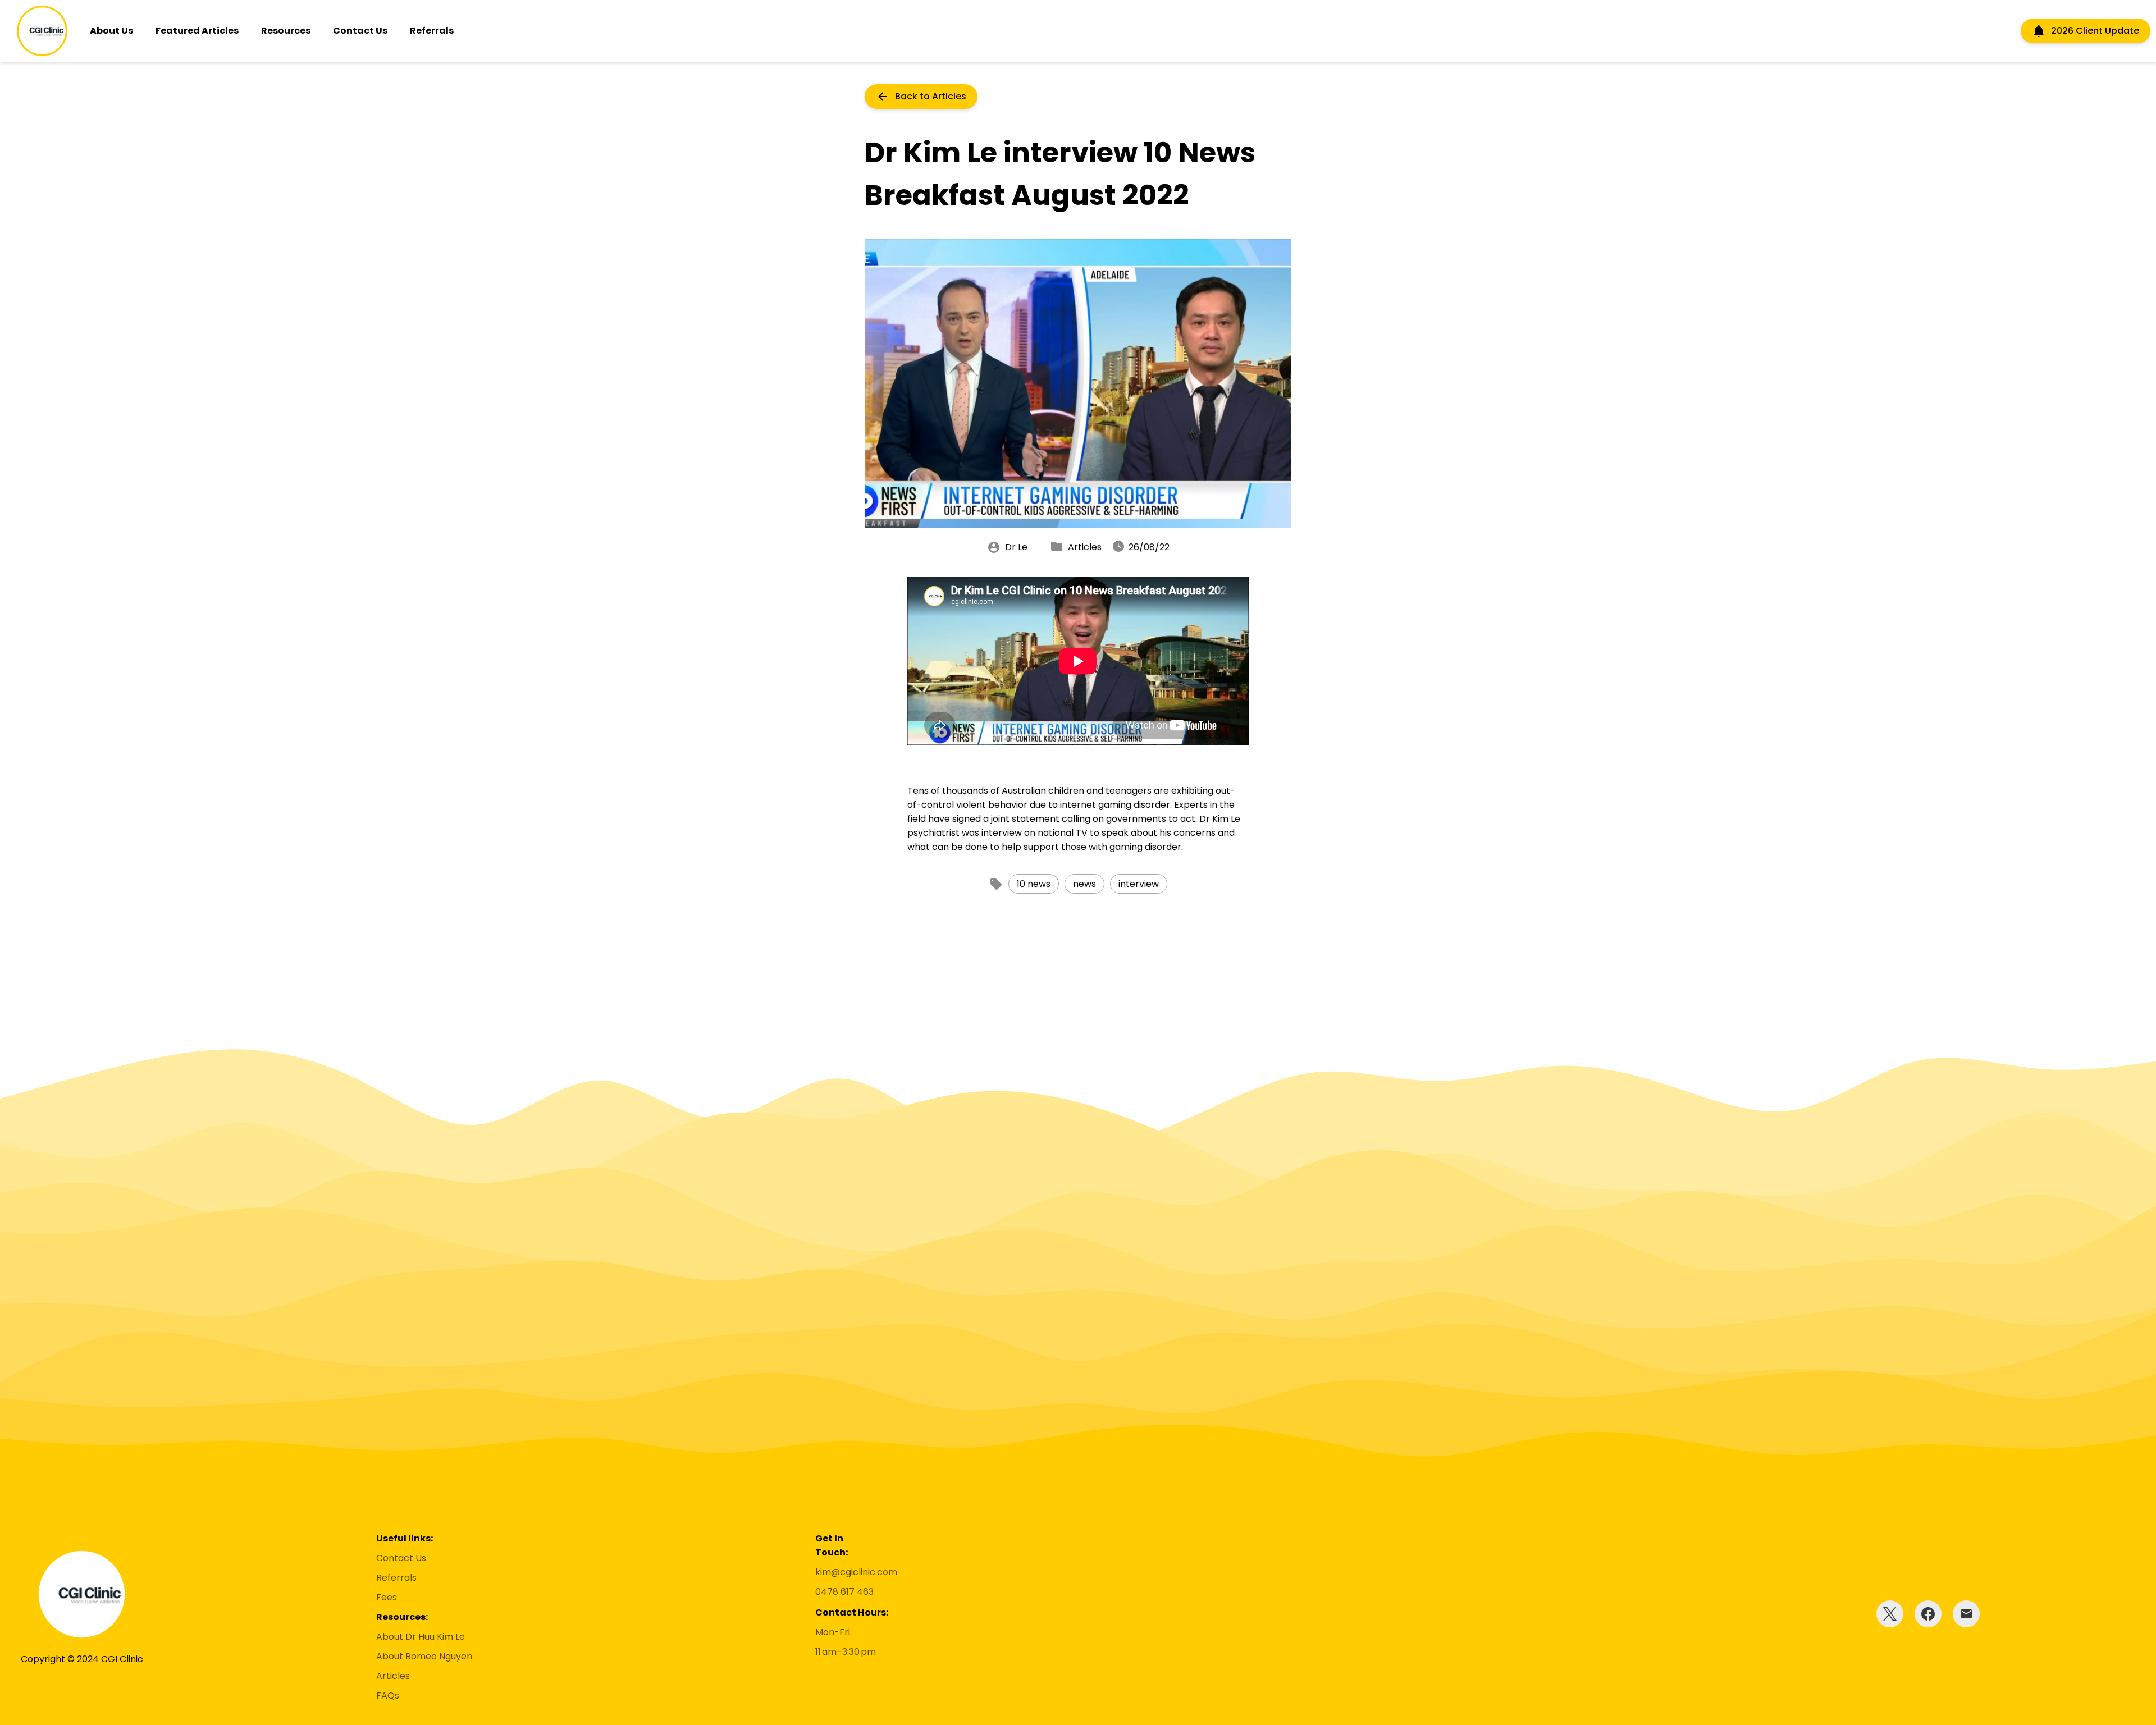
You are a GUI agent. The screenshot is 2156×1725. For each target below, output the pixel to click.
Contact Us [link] (401, 1558)
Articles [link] (393, 1676)
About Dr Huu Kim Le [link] (421, 1637)
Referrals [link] (396, 1578)
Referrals (432, 31)
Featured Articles (197, 31)
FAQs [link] (388, 1696)
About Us (111, 31)
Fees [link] (387, 1597)
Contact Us (360, 31)
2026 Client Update (2095, 31)
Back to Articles (931, 96)
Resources (286, 31)
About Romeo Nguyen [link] (424, 1656)
